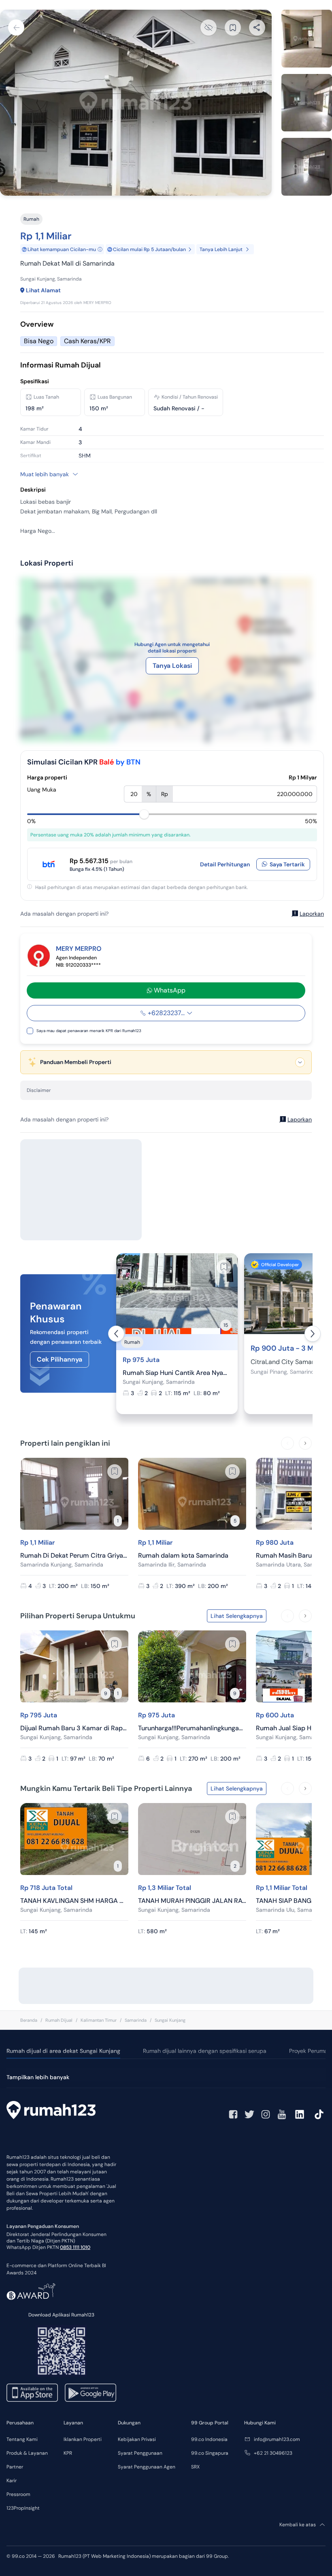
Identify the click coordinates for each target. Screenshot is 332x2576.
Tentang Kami (22, 2439)
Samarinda (136, 2020)
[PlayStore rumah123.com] (90, 2393)
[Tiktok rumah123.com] (319, 2114)
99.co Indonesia (209, 2439)
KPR (68, 2453)
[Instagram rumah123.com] (266, 2114)
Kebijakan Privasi (137, 2439)
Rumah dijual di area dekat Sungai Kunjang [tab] (63, 2051)
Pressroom (18, 2494)
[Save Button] (233, 27)
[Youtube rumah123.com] (282, 2114)
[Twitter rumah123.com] (249, 2114)
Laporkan (312, 914)
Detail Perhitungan (225, 864)
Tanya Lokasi (172, 666)
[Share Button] (257, 27)
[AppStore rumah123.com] (32, 2393)
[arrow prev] (116, 1334)
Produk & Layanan (27, 2453)
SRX (195, 2467)
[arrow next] (313, 1334)
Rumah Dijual (59, 2020)
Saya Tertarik (287, 864)
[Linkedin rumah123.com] (300, 2114)
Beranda (29, 2020)
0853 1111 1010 (75, 2247)
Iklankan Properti (83, 2439)
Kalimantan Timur (99, 2020)
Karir (12, 2481)
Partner (15, 2467)
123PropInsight (23, 2508)
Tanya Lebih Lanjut (221, 249)
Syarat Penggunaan (140, 2453)
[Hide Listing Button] (209, 27)
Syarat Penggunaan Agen (147, 2467)
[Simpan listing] (224, 1267)
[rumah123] (51, 2111)
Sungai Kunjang (170, 2020)
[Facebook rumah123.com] (233, 2114)
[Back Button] (16, 27)
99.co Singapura (210, 2453)
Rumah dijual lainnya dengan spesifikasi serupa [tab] (205, 2051)
